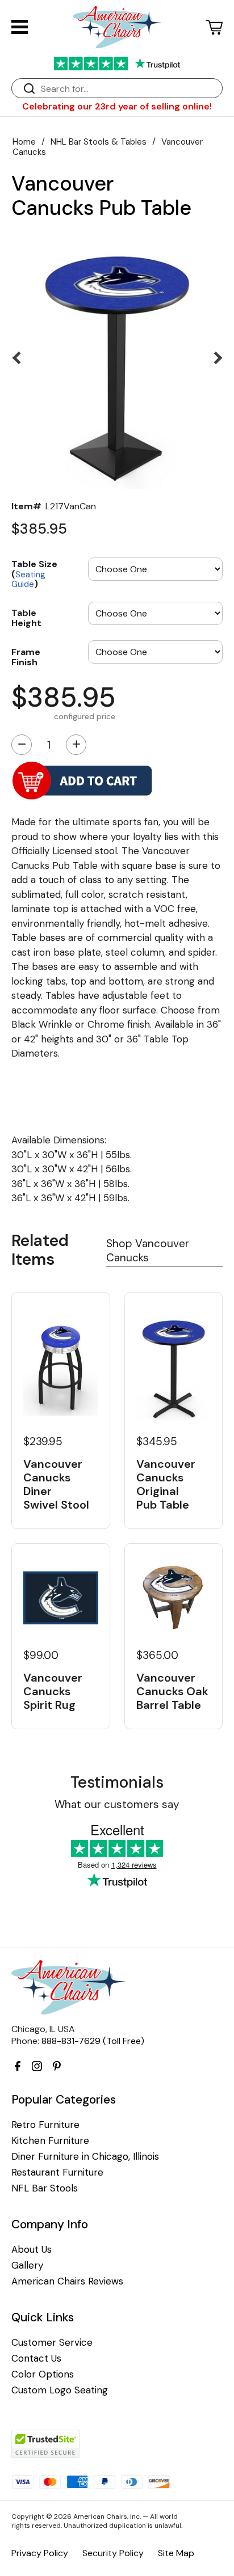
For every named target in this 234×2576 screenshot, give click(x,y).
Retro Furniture (45, 2125)
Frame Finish (26, 656)
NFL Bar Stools (45, 2188)
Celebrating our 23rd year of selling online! (117, 106)
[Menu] (20, 27)
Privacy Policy (40, 2553)
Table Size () (34, 573)
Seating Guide (28, 580)
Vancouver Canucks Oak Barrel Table (172, 1691)
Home (24, 142)
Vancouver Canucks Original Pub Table (166, 1484)
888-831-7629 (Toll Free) (93, 2041)
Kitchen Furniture (50, 2141)
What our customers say (117, 1804)
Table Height (26, 617)
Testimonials (117, 1782)
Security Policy (113, 2553)
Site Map (176, 2553)
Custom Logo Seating (60, 2390)
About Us (32, 2250)
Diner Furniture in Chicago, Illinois (85, 2157)
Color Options (43, 2374)
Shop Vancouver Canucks (148, 1251)
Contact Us (36, 2358)
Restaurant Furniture (57, 2172)
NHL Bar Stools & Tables (99, 142)
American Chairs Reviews (67, 2281)
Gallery (27, 2265)
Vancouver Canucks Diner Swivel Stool (56, 1484)
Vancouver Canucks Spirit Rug (53, 1691)
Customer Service (52, 2343)
